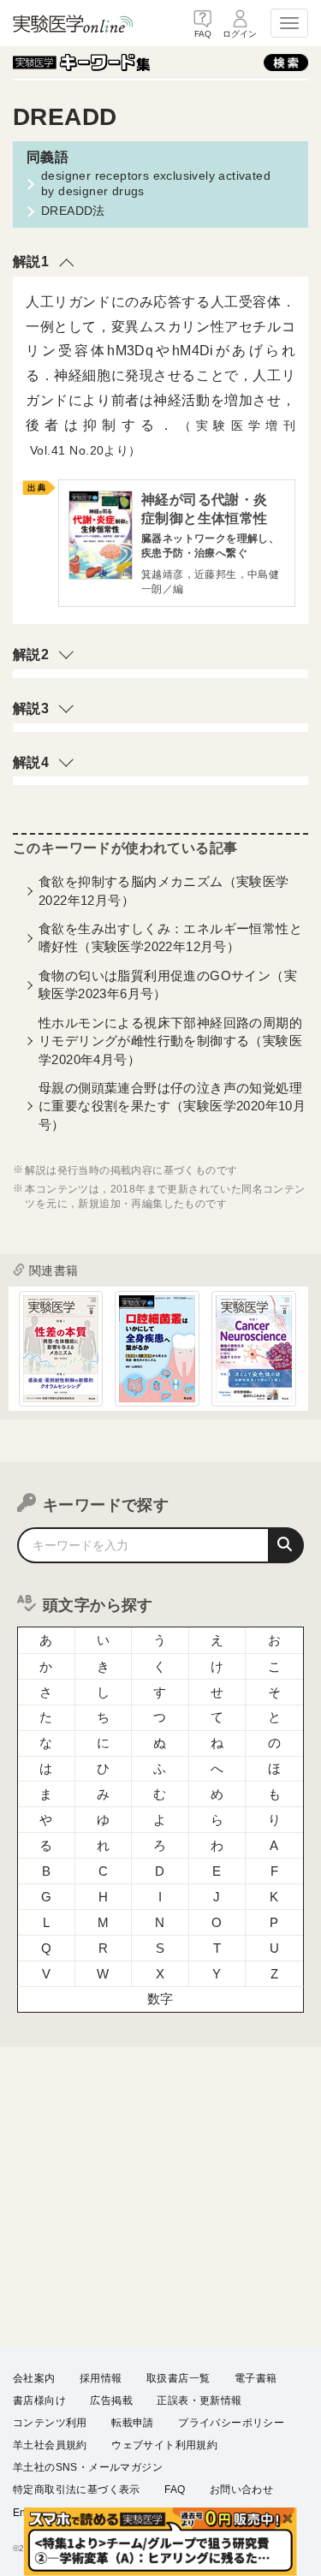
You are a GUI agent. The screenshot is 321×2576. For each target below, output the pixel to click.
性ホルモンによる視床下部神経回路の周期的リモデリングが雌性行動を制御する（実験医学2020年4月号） (170, 1041)
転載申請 (133, 2423)
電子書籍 (256, 2378)
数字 (160, 1999)
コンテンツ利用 (50, 2423)
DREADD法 (73, 211)
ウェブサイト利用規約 (164, 2445)
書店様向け (39, 2400)
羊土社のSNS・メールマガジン (88, 2467)
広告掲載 (111, 2400)
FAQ (175, 2490)
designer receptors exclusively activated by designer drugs (156, 183)
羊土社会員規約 (50, 2445)
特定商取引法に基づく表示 (77, 2490)
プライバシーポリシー (231, 2423)
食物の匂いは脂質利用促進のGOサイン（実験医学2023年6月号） (168, 985)
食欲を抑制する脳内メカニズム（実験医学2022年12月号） (164, 890)
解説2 (31, 654)
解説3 (31, 708)
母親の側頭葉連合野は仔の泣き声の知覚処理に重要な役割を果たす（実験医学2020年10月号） (172, 1106)
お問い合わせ (241, 2490)
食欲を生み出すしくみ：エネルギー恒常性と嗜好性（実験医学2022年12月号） (170, 937)
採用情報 (101, 2378)
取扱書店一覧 (178, 2378)
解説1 (31, 262)
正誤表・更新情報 (199, 2400)
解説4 (31, 762)
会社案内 (34, 2378)
